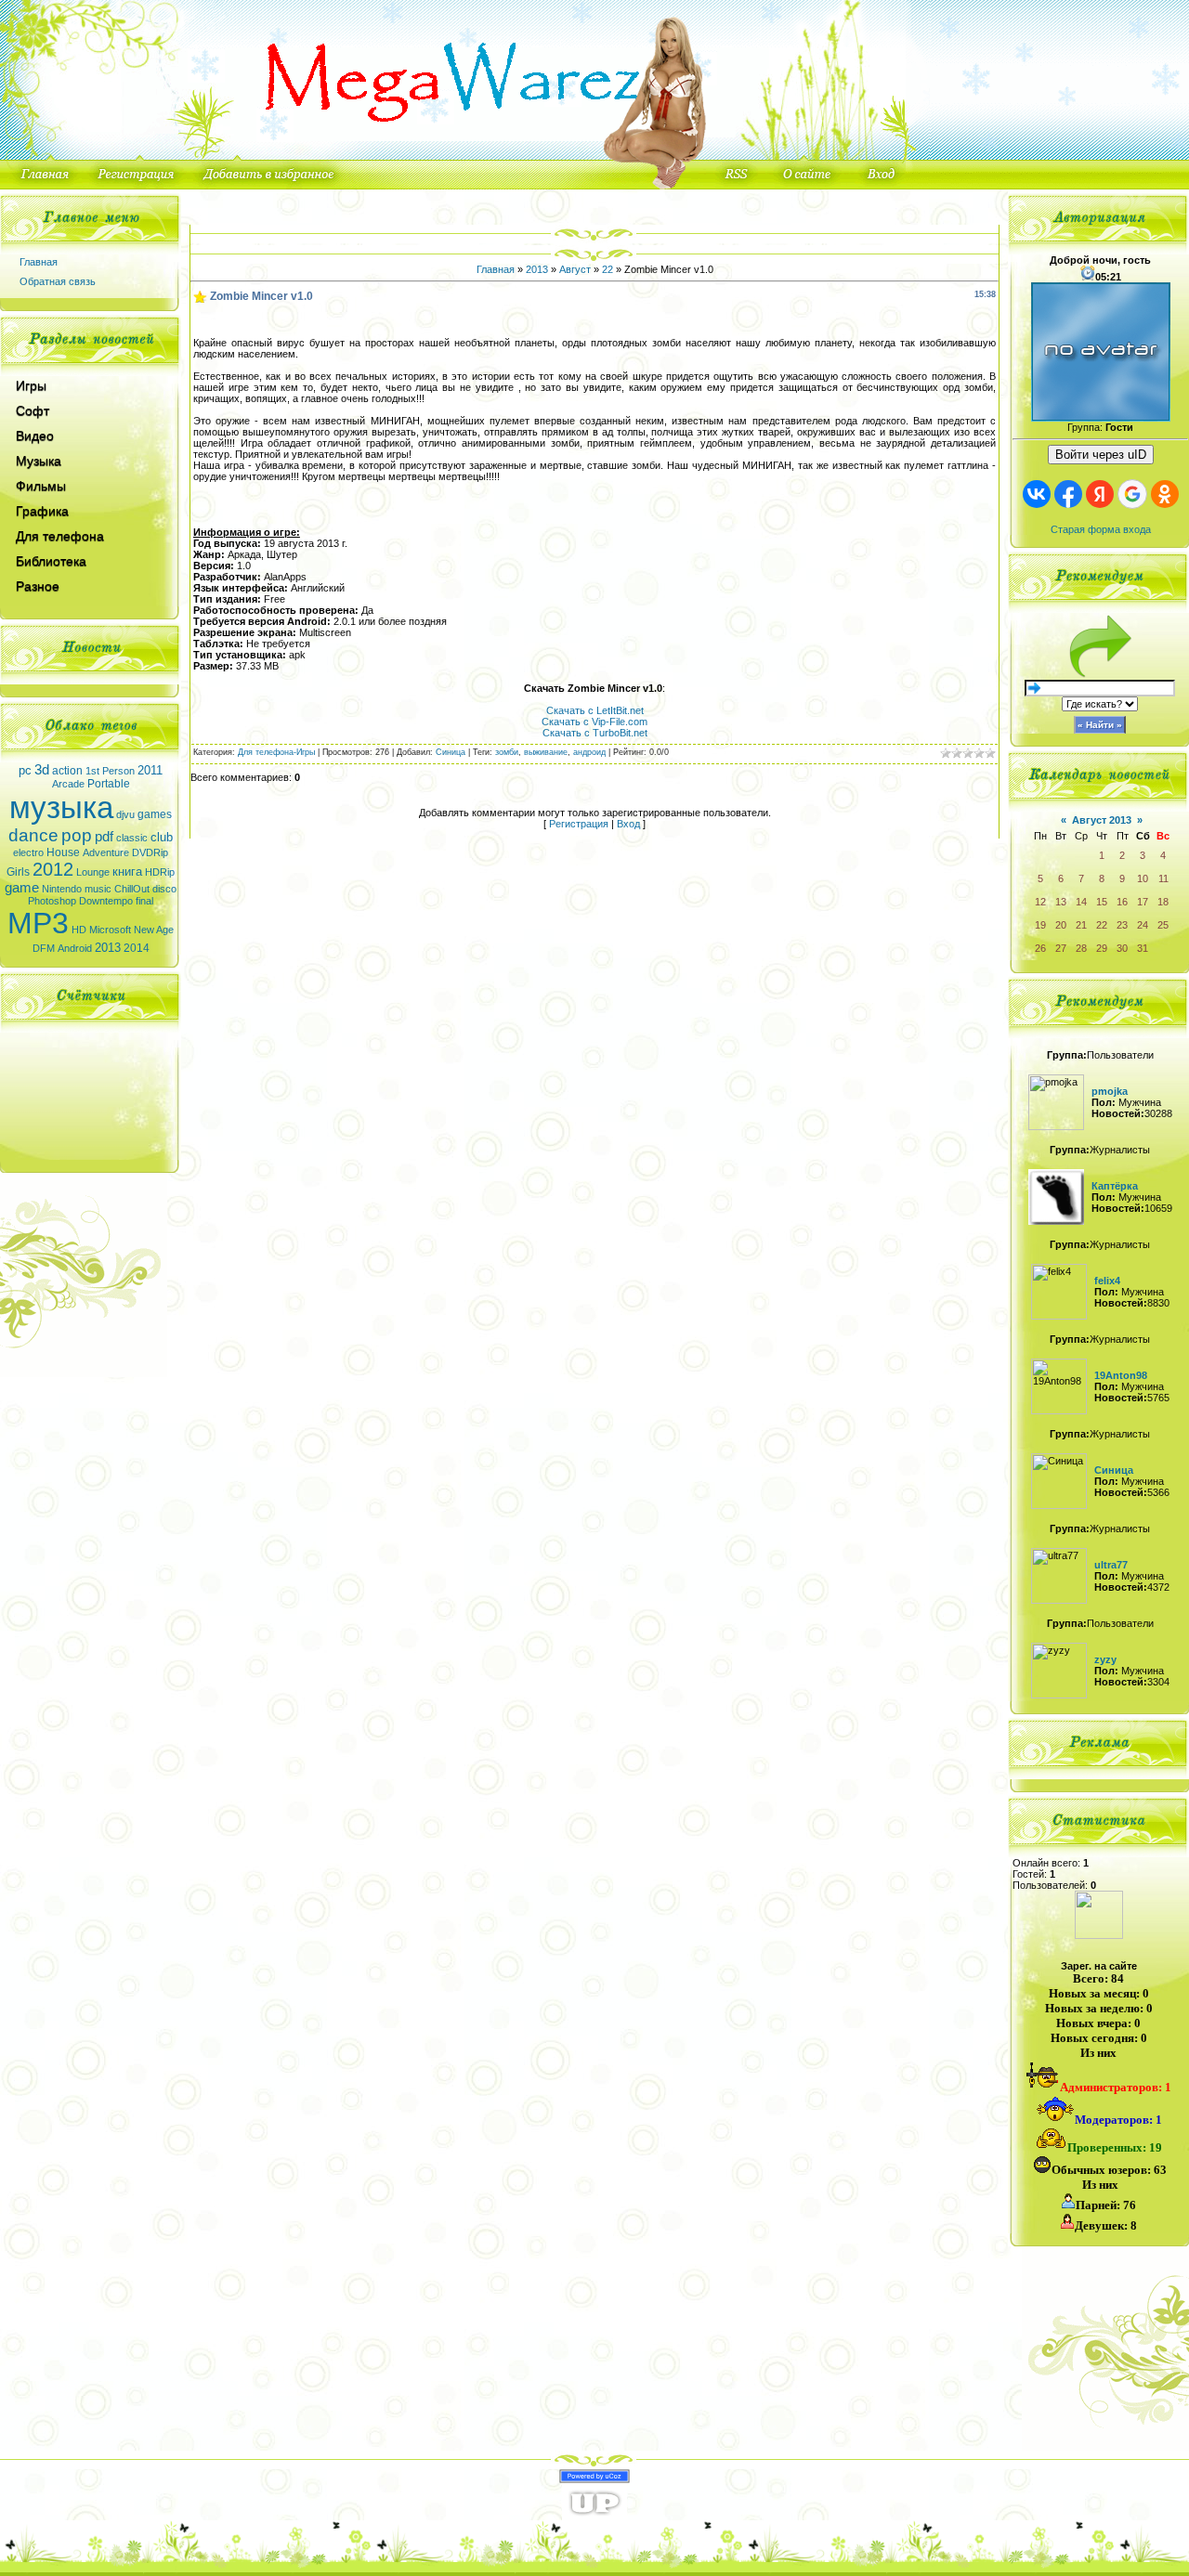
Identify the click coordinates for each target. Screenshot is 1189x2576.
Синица (451, 752)
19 (1040, 925)
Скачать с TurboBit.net (595, 733)
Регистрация (579, 824)
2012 (53, 869)
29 (1102, 948)
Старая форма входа (1101, 529)
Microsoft (110, 930)
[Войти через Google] (1132, 494)
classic (132, 838)
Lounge (93, 872)
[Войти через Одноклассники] (1165, 494)
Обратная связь (58, 281)
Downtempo (106, 901)
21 (1081, 925)
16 (1122, 902)
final (144, 901)
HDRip (160, 872)
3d (42, 770)
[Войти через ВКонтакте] (1037, 494)
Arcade (68, 784)
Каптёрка (1115, 1186)
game (22, 888)
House (63, 852)
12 (1040, 902)
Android (75, 948)
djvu (125, 814)
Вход (628, 824)
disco (164, 889)
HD (79, 930)
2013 (108, 948)
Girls (18, 872)
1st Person (110, 771)
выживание (546, 752)
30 (1122, 948)
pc (25, 770)
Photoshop (52, 901)
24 (1143, 925)
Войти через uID (1101, 455)
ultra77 (1111, 1565)
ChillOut (132, 889)
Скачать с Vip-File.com (594, 722)
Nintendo (62, 889)
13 (1061, 902)
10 (1143, 878)
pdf (104, 837)
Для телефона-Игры (276, 752)
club (162, 837)
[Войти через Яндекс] (1100, 494)
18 (1163, 902)
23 (1122, 925)
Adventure (106, 852)
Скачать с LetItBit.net (595, 710)
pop (77, 835)
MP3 (38, 923)
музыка (61, 807)
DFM (44, 948)
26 (1040, 948)
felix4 (1107, 1281)
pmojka (1110, 1091)
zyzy (1105, 1659)
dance (33, 835)
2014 (137, 948)
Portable (109, 784)
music (98, 889)
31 (1143, 948)
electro (28, 852)
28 (1081, 948)
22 (608, 269)
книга (127, 872)
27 (1061, 948)
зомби (507, 752)
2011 (150, 770)
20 (1061, 925)
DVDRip (150, 852)
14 (1081, 902)
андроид (589, 752)
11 (1163, 878)
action (67, 771)
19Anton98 (1121, 1375)
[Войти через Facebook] (1068, 494)
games (155, 814)
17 (1143, 902)
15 (1102, 902)
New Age (154, 930)
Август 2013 (1102, 820)
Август (575, 269)
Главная (39, 262)
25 (1163, 925)
